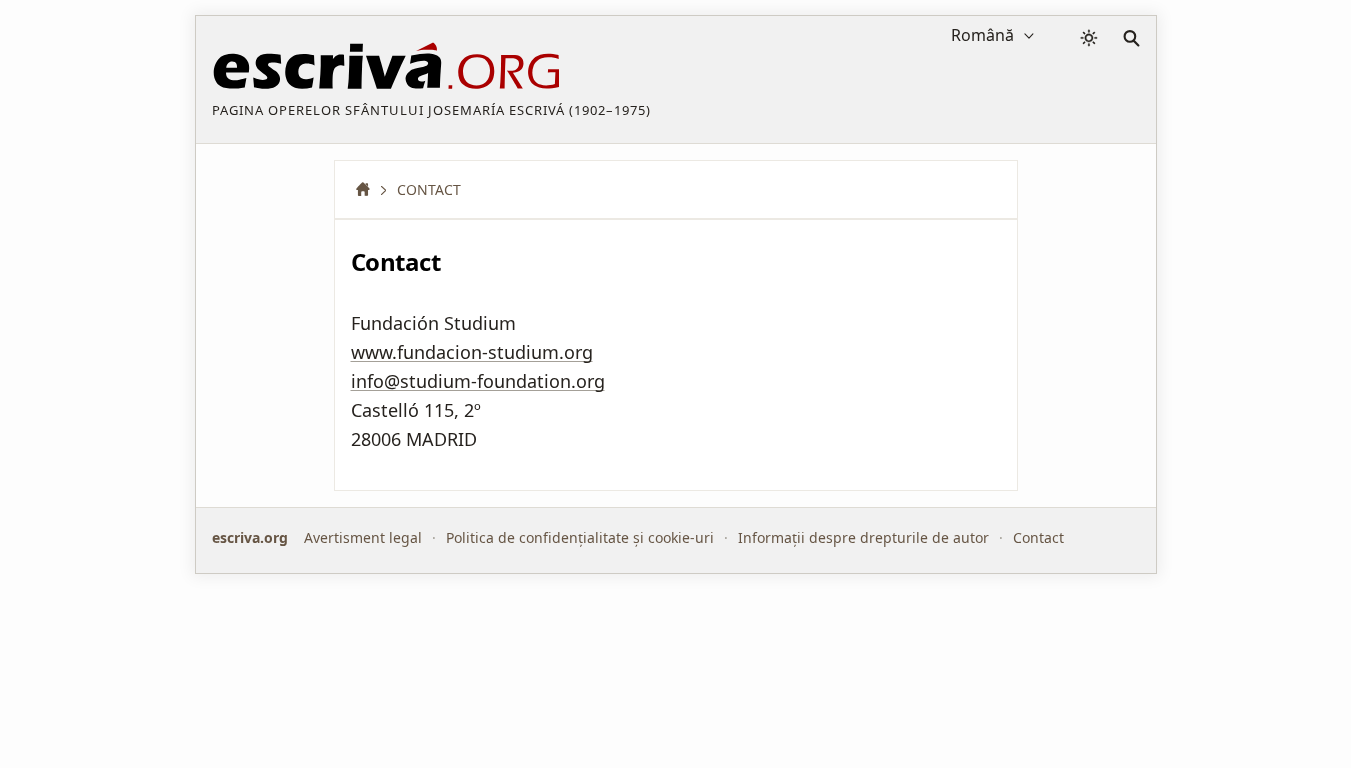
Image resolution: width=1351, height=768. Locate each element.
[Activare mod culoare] (1089, 38)
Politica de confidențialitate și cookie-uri (580, 537)
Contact (1038, 537)
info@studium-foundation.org (478, 381)
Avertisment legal (363, 537)
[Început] (370, 189)
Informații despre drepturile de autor (863, 537)
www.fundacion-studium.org (472, 352)
